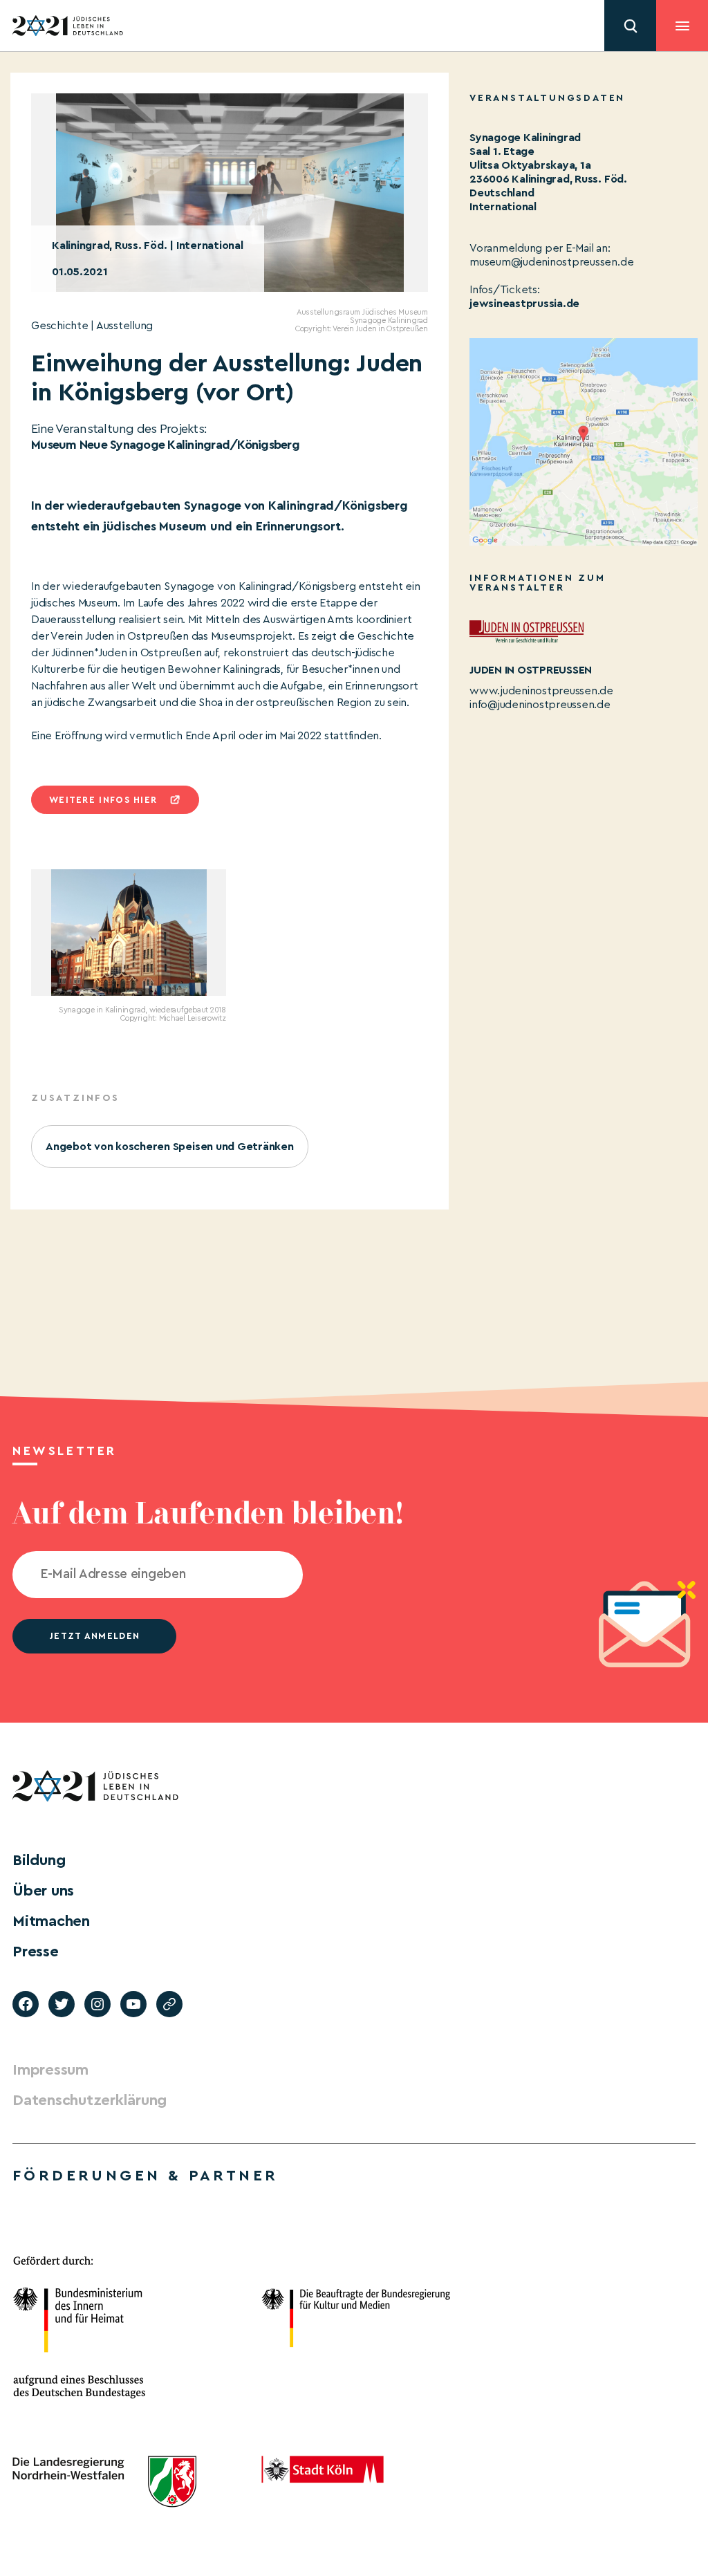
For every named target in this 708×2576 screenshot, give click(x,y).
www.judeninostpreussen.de (541, 691)
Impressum (50, 2070)
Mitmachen (51, 1921)
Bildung (39, 1860)
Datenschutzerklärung (90, 2100)
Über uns (43, 1891)
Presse (36, 1952)
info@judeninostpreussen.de (540, 705)
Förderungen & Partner (145, 2176)
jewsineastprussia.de (524, 304)
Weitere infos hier (103, 800)
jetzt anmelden (94, 1636)
